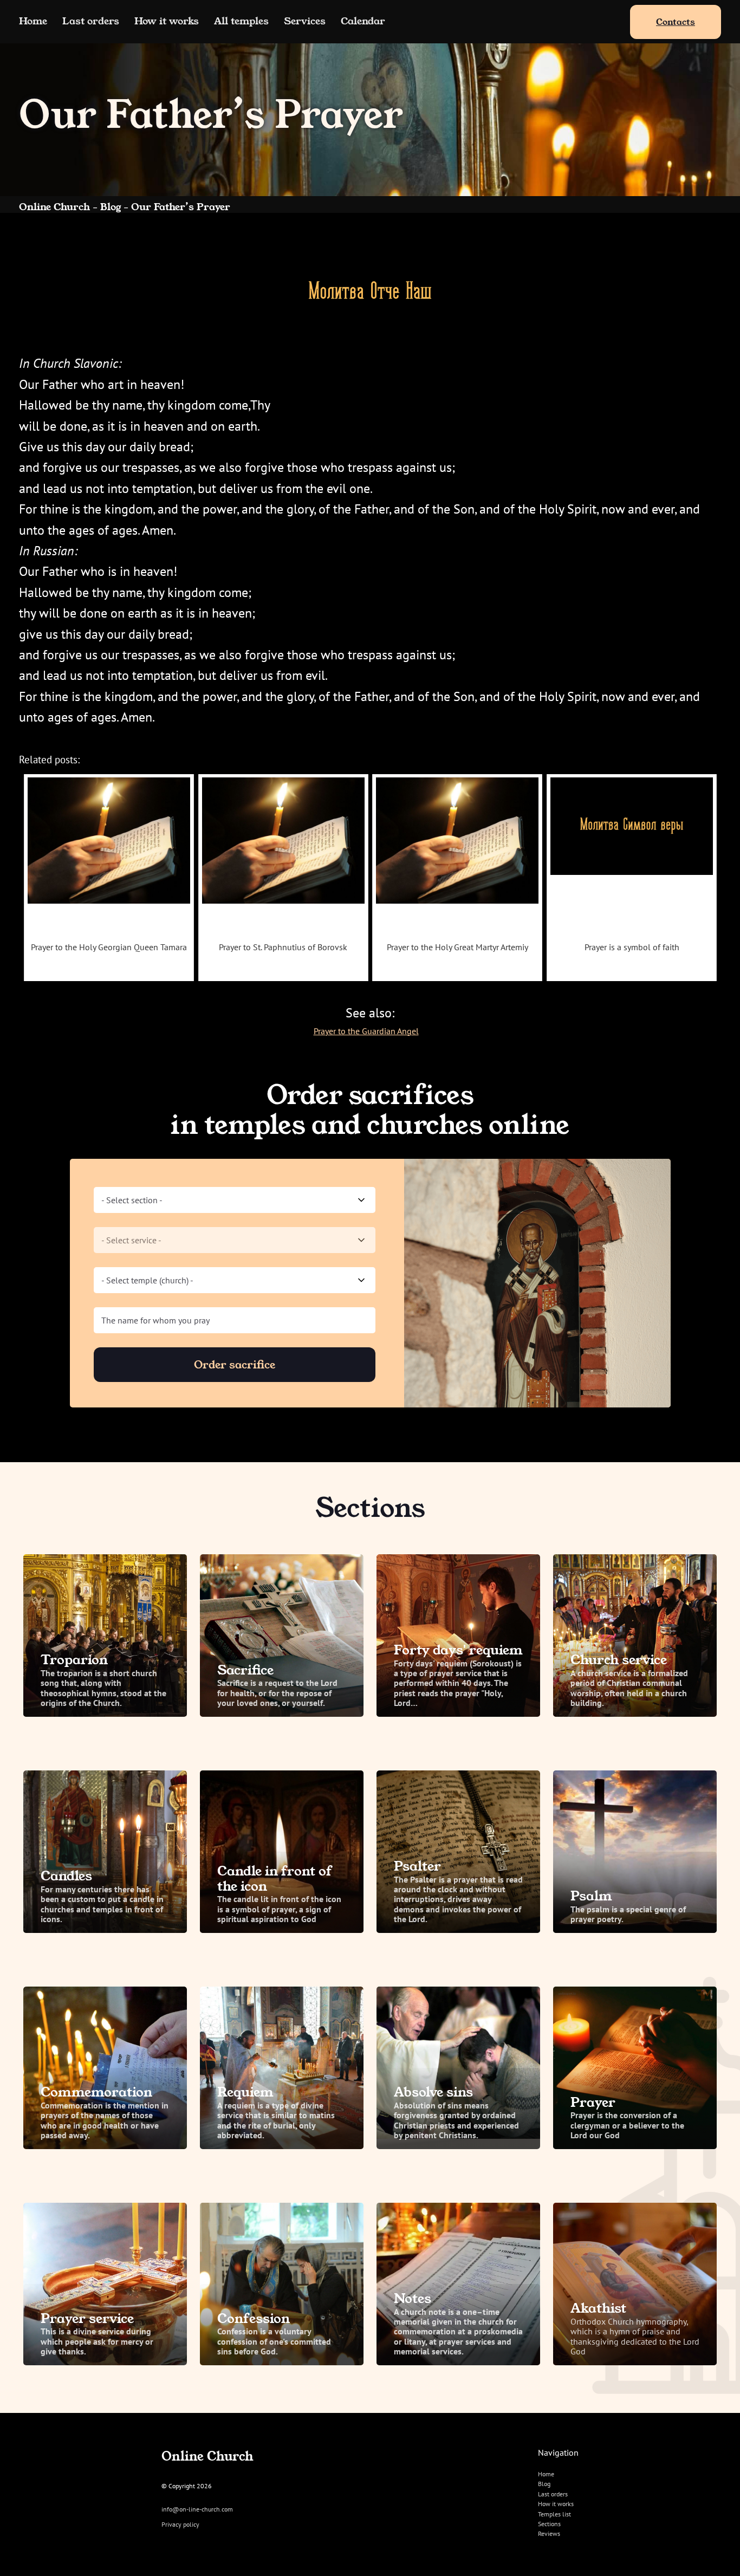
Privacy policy (180, 2525)
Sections (549, 2524)
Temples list (554, 2514)
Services (305, 21)
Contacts (676, 22)
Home (33, 21)
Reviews (549, 2533)
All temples (241, 21)
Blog (544, 2484)
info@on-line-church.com (197, 2509)
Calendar (363, 21)
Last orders (91, 21)
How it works (167, 21)
